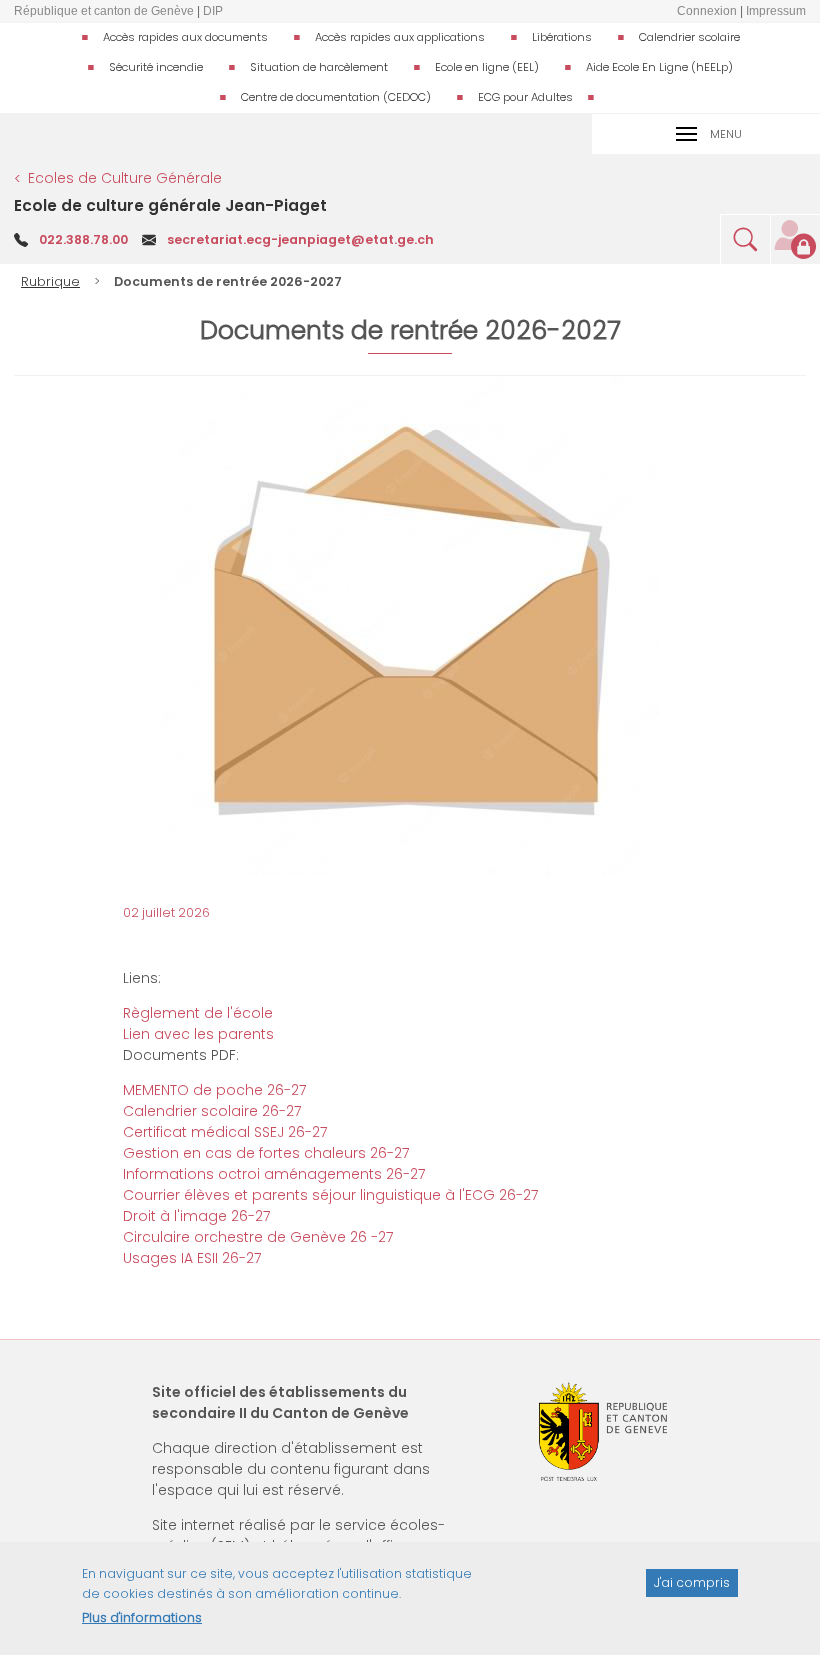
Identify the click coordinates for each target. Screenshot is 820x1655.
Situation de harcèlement (319, 67)
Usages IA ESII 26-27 (192, 1258)
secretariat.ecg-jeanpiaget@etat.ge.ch (300, 239)
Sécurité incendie (156, 67)
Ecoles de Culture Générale (125, 178)
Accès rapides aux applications (400, 37)
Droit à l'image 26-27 (196, 1216)
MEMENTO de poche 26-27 (214, 1090)
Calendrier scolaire (689, 37)
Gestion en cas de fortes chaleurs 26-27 (266, 1153)
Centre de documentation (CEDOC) (336, 97)
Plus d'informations (142, 1617)
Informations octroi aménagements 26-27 (274, 1174)
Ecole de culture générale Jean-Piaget (170, 205)
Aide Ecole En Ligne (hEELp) (659, 67)
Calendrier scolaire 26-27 (212, 1111)
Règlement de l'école (198, 1013)
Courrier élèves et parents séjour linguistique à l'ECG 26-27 (330, 1195)
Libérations (562, 37)
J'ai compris (692, 1582)
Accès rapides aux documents (185, 37)
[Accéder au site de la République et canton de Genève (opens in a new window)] (603, 1431)
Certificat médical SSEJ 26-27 (225, 1132)
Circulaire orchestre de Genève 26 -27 (258, 1237)
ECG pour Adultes (525, 97)
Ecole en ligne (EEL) (487, 67)
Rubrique (50, 281)
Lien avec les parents (198, 1034)
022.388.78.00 (83, 239)
